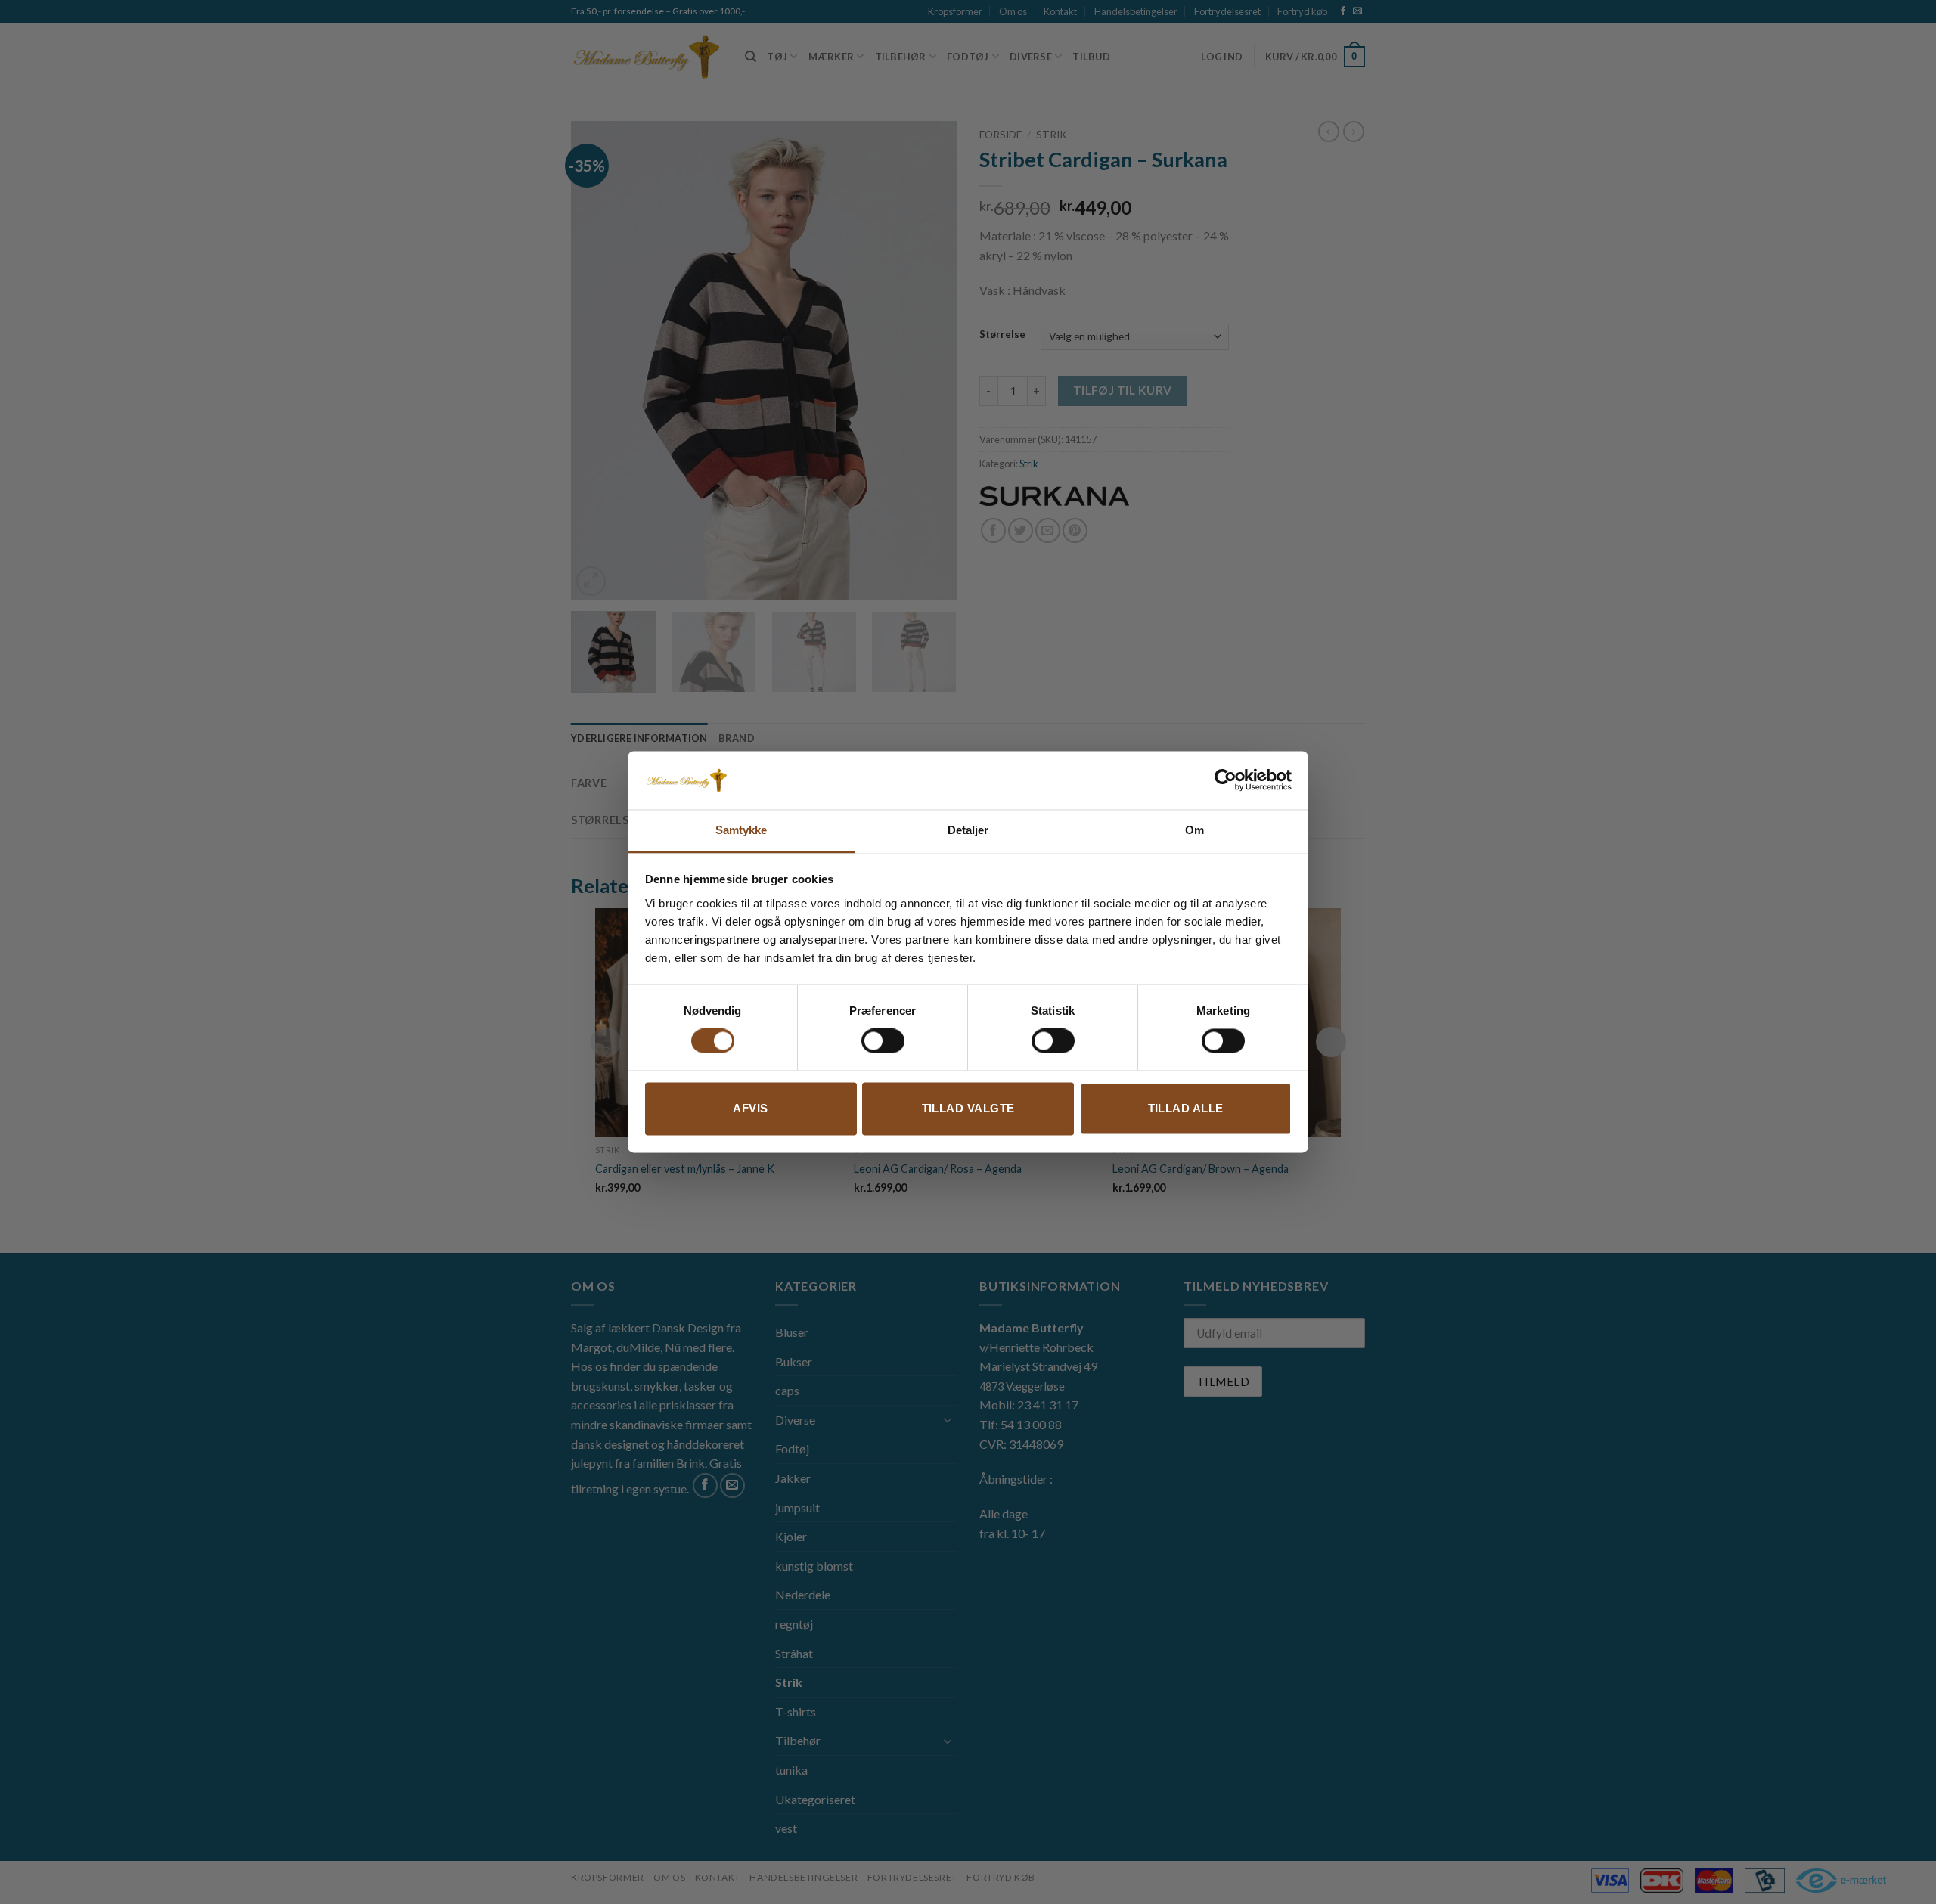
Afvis (750, 1108)
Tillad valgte (968, 1108)
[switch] (883, 1041)
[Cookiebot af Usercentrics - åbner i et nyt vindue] (1226, 780)
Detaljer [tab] (968, 830)
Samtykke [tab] (742, 830)
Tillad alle (1186, 1108)
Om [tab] (1194, 830)
